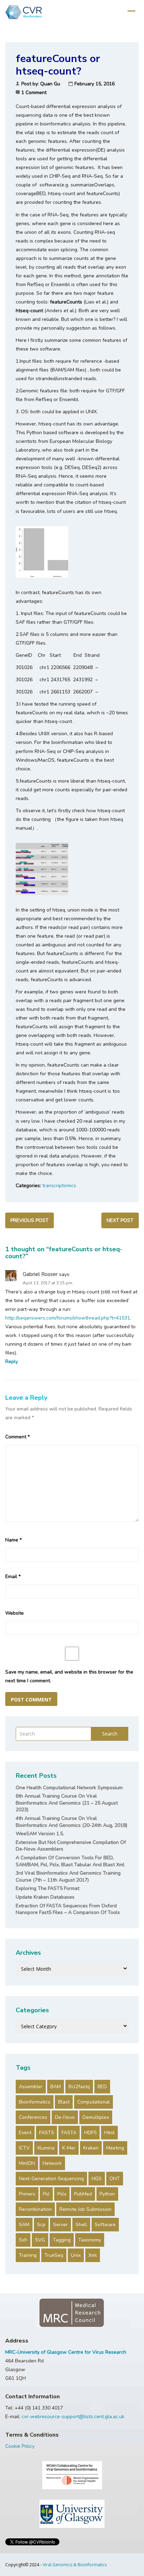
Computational (93, 2102)
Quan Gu (50, 84)
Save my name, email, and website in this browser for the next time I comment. (69, 1676)
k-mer (69, 2148)
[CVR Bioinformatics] (23, 12)
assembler (31, 2087)
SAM (24, 2225)
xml (93, 2255)
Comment (17, 1437)
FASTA (69, 2133)
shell (81, 2225)
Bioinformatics (35, 2102)
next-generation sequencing (51, 2179)
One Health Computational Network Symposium (69, 1788)
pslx (62, 2194)
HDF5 (90, 2133)
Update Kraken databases (45, 1897)
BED (102, 2087)
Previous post (30, 1220)
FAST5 (46, 2133)
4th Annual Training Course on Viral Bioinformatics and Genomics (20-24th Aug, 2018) (71, 1822)
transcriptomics (59, 1186)
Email (13, 1577)
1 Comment (34, 93)
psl (46, 2194)
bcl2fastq (79, 2087)
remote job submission (85, 2209)
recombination (35, 2209)
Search (110, 1734)
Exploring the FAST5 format (48, 1888)
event (25, 2133)
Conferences (33, 2117)
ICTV (24, 2148)
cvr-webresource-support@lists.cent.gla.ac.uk (73, 2417)
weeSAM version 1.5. (40, 1834)
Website (15, 1613)
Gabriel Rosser (40, 1274)
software (105, 2225)
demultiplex (96, 2117)
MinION (27, 2163)
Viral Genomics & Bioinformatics (75, 2565)
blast (64, 2102)
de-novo (65, 2117)
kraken (91, 2148)
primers (27, 2194)
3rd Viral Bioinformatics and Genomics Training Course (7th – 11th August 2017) (68, 1877)
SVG (40, 2240)
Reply (12, 1362)
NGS (97, 2179)
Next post (120, 1220)
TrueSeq (54, 2255)
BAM (56, 2087)
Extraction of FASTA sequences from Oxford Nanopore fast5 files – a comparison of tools (68, 1909)
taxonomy (90, 2240)
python (107, 2194)
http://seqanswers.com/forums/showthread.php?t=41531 (68, 1318)
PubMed (83, 2194)
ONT (115, 2179)
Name (13, 1540)
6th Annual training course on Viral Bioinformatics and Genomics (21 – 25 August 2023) (67, 1803)
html (109, 2133)
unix (76, 2255)
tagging (62, 2240)
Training (28, 2255)
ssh (23, 2240)
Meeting (115, 2148)
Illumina (46, 2148)
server (60, 2225)
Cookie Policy (20, 2446)
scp (41, 2225)
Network (52, 2163)
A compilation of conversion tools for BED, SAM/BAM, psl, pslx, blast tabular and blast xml (70, 1861)
